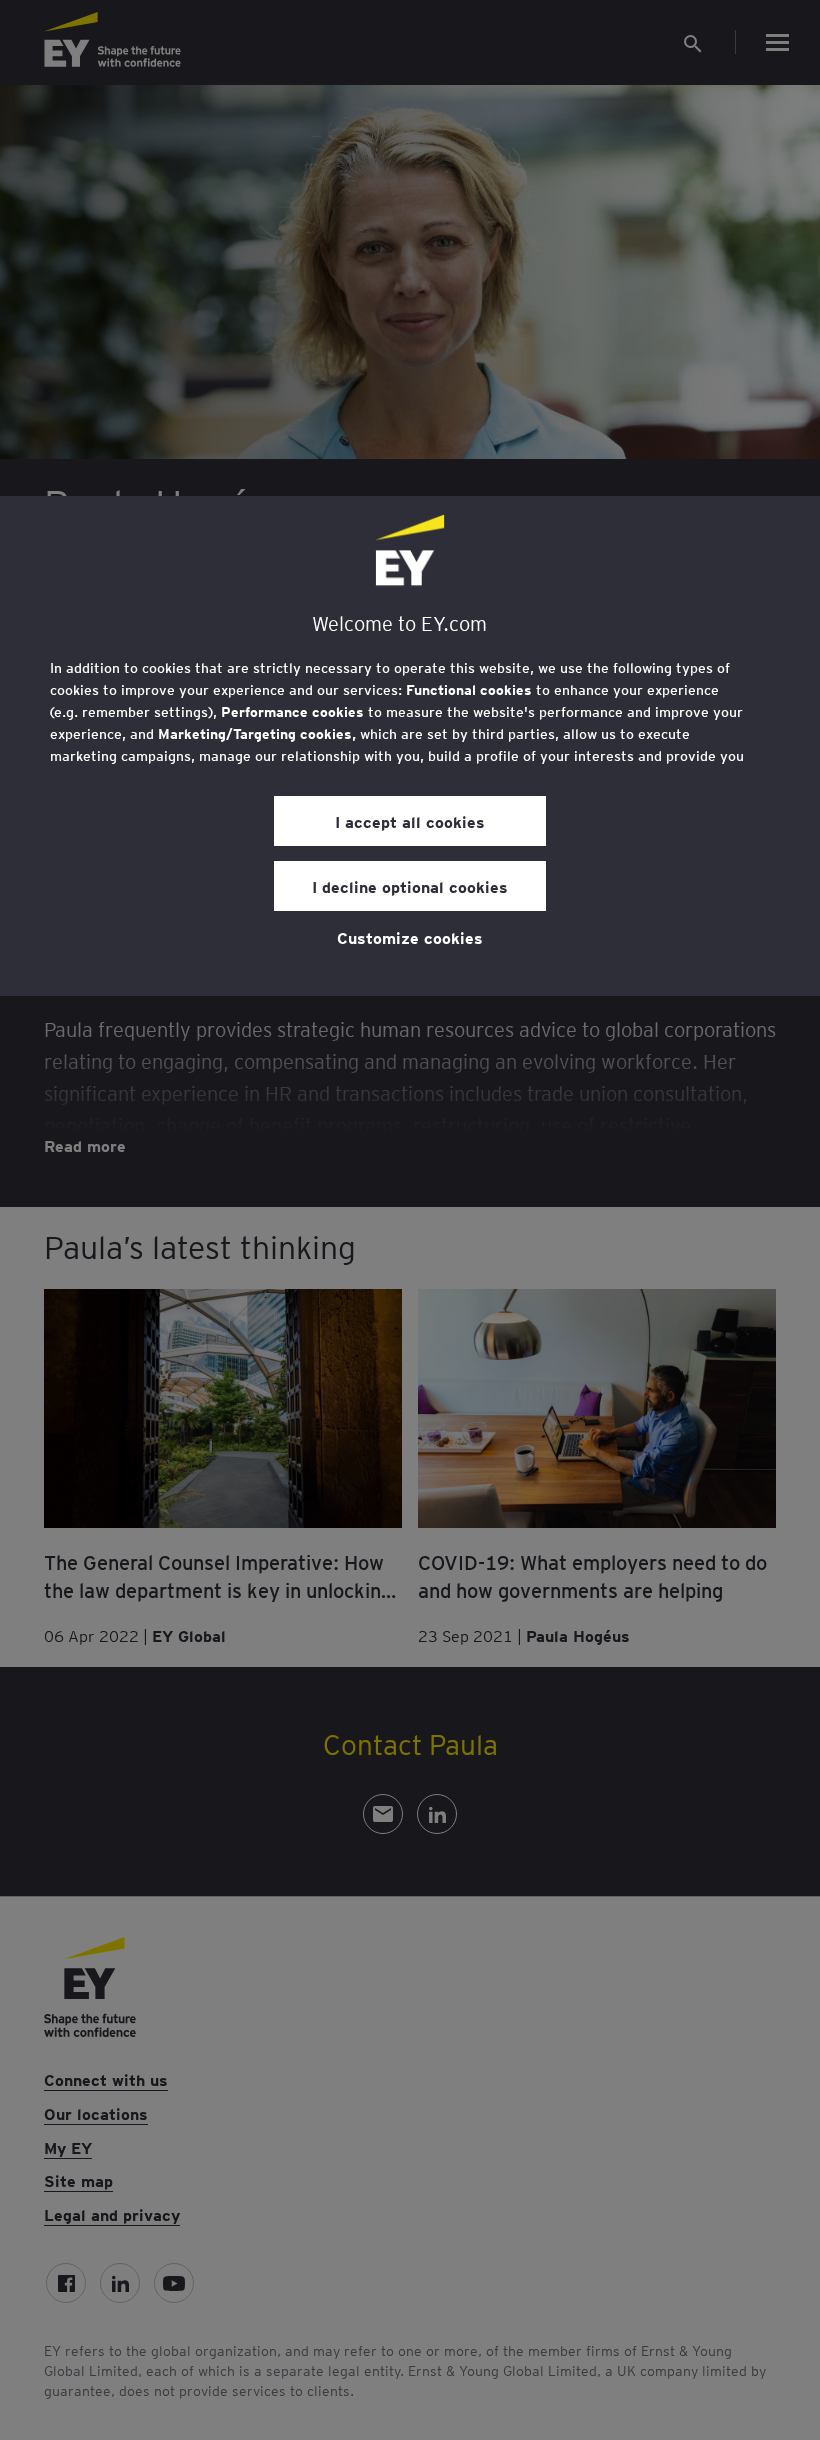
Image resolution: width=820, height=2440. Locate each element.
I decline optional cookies (410, 886)
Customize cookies (410, 937)
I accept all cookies (410, 821)
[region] (410, 746)
